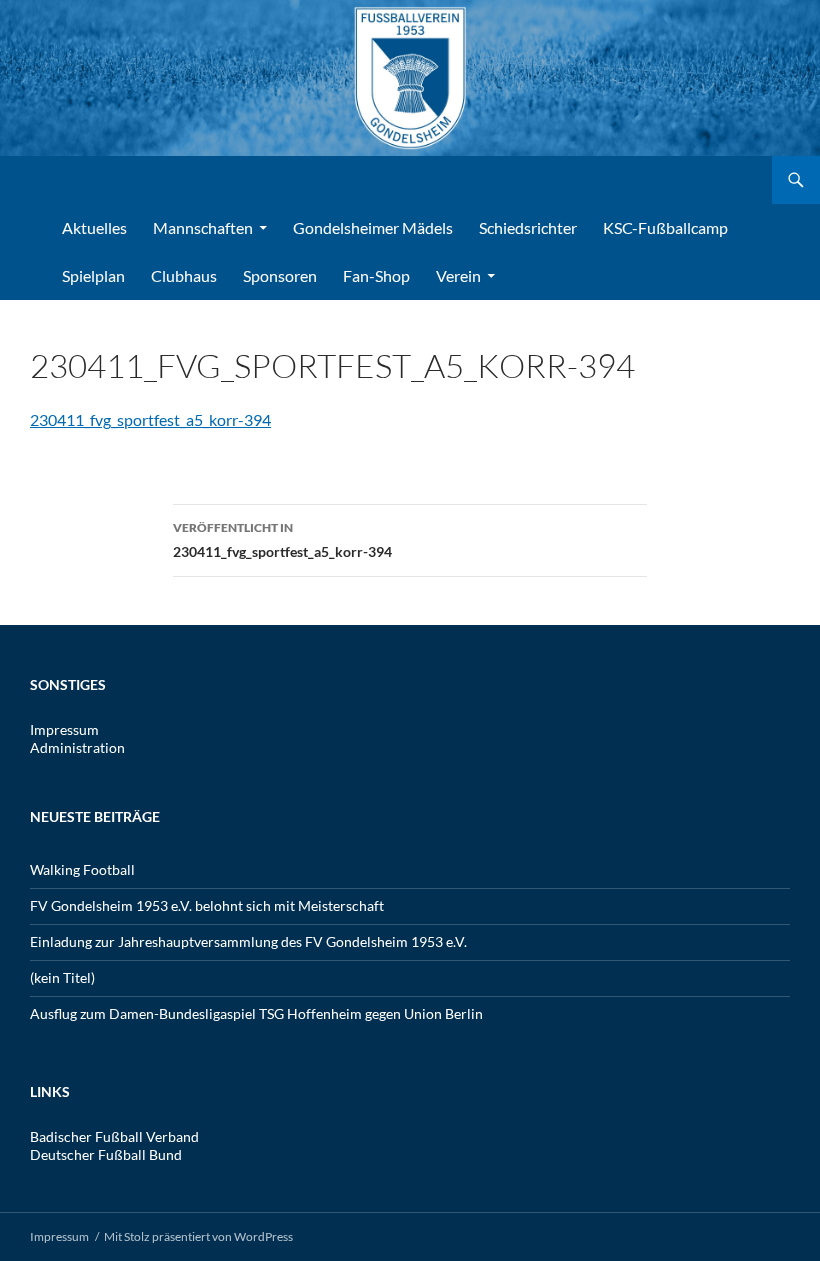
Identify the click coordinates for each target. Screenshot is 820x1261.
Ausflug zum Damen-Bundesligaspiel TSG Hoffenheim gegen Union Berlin (256, 1013)
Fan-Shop (376, 275)
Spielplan (93, 275)
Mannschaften (203, 227)
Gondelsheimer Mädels (373, 227)
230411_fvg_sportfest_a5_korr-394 (150, 419)
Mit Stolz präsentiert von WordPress (198, 1236)
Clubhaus (184, 275)
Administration (77, 747)
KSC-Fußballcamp (665, 227)
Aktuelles (94, 227)
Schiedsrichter (528, 227)
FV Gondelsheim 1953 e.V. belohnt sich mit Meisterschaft (207, 905)
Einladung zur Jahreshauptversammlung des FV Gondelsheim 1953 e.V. (248, 941)
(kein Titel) (62, 977)
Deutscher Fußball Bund (106, 1154)
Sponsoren (280, 275)
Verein (458, 275)
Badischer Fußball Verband (114, 1136)
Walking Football (82, 869)
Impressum (64, 729)
